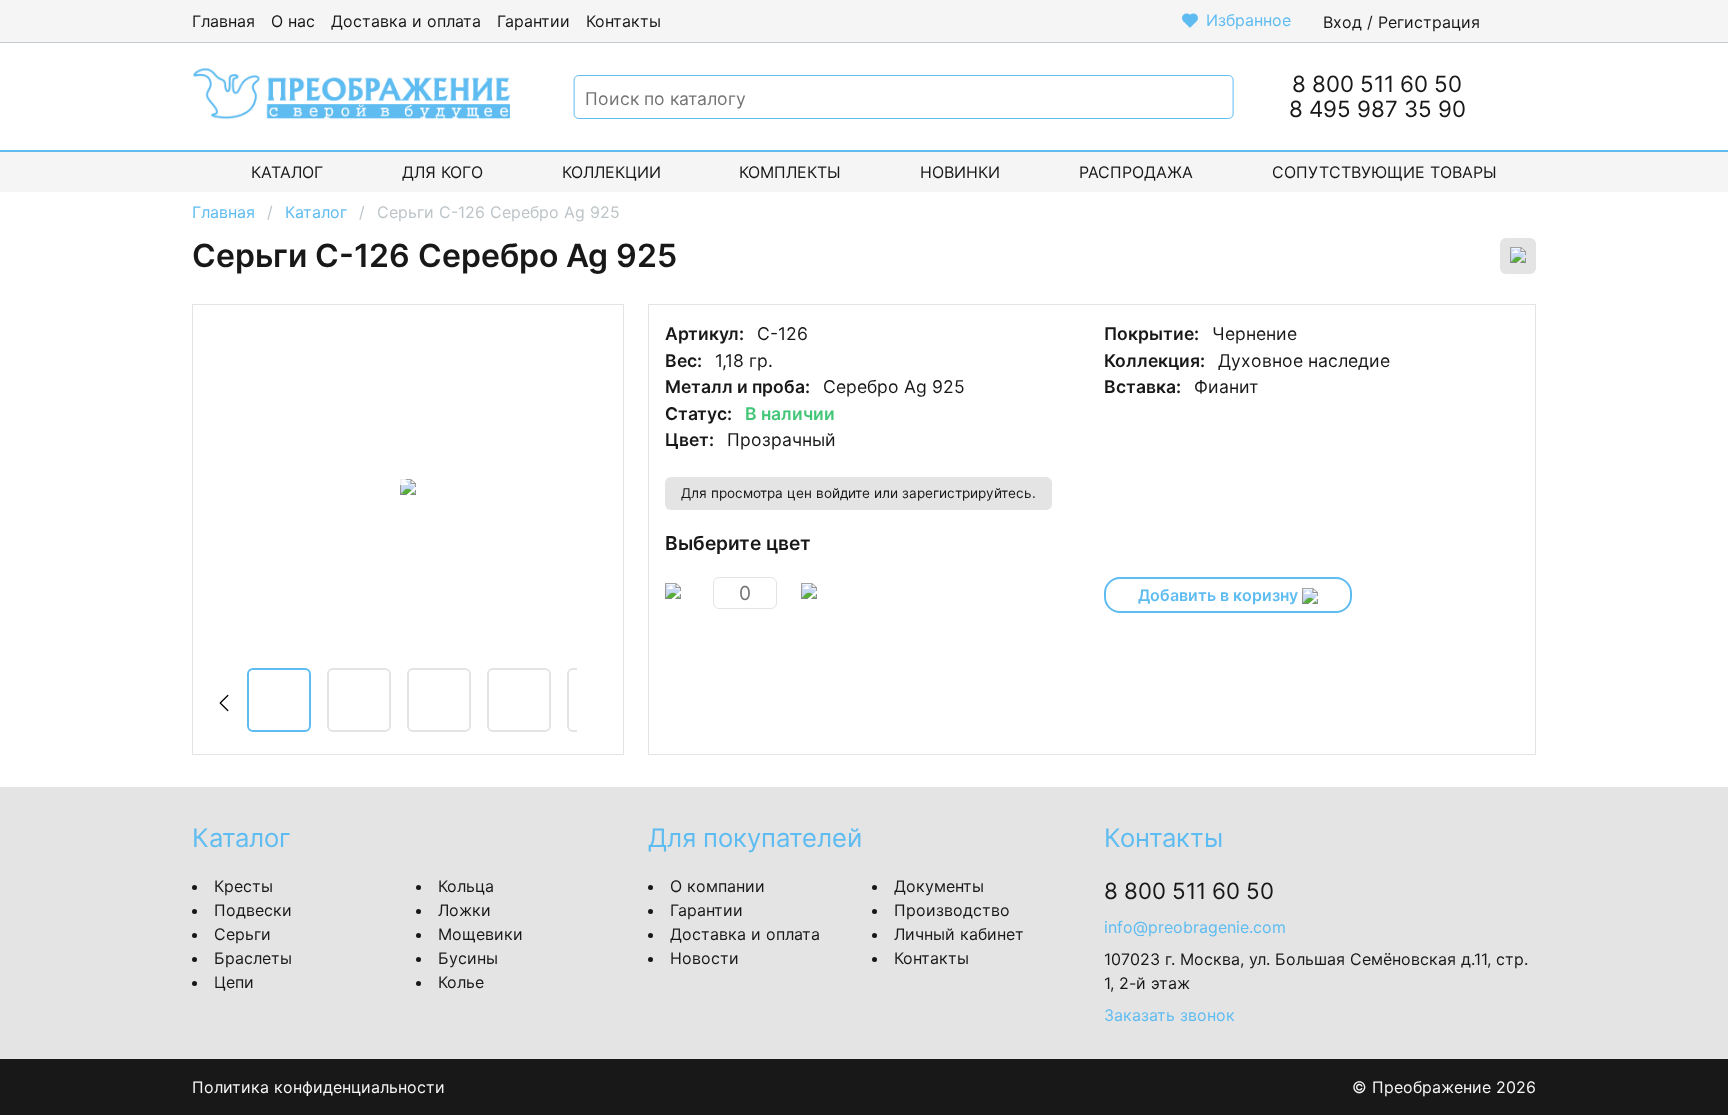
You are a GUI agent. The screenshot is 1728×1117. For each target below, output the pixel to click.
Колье (461, 982)
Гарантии (533, 21)
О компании (717, 886)
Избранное (1248, 20)
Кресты (243, 886)
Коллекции (611, 172)
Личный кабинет (959, 934)
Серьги (242, 934)
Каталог (287, 172)
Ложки (464, 910)
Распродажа (1136, 172)
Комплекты (790, 172)
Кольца (466, 886)
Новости (704, 958)
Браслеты (253, 958)
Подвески (253, 910)
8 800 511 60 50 (1377, 83)
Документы (939, 886)
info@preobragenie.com (1195, 927)
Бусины (468, 958)
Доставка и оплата (406, 21)
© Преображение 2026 (1444, 1087)
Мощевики (480, 934)
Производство (952, 910)
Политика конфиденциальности (318, 1087)
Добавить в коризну (1220, 595)
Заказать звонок (1169, 1015)
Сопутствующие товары (1384, 172)
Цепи (234, 982)
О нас (293, 21)
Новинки (960, 172)
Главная (223, 21)
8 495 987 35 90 (1377, 108)
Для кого (442, 172)
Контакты (623, 21)
